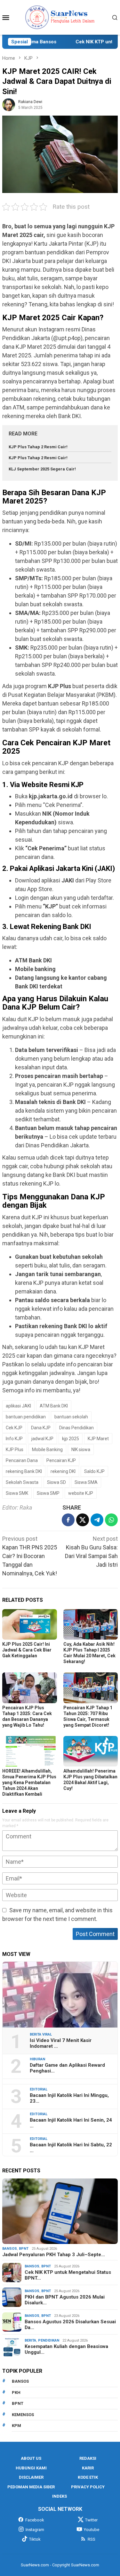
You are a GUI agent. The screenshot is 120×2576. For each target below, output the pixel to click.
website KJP (81, 1493)
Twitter (91, 2520)
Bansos (10, 2249)
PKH (16, 2392)
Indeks (60, 2496)
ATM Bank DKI (54, 1406)
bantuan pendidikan (26, 1417)
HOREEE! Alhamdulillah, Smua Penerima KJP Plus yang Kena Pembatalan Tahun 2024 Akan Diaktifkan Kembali (29, 1783)
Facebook (35, 2520)
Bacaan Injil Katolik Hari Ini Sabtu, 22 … (71, 2148)
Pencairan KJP (61, 1460)
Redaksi (88, 2458)
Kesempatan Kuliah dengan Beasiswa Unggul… (66, 2349)
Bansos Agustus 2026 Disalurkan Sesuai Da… (70, 2325)
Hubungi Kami (31, 2468)
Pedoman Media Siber (31, 2487)
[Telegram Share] (97, 1520)
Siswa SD (56, 1482)
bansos (20, 2381)
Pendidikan (49, 2340)
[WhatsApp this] (111, 1520)
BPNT (24, 2249)
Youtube (92, 2530)
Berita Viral (41, 2034)
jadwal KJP (42, 1439)
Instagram (35, 2530)
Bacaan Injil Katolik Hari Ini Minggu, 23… (69, 2098)
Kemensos (23, 2415)
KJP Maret (98, 1439)
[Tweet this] (83, 1520)
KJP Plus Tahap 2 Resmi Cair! (38, 447)
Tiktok (35, 2539)
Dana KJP (41, 1428)
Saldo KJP (94, 1471)
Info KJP (14, 1439)
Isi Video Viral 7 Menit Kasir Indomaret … (61, 2043)
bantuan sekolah (71, 1417)
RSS (92, 2539)
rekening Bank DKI (24, 1471)
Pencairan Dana (22, 1460)
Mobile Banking (47, 1450)
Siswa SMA (86, 1482)
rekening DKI (63, 1471)
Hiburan (37, 2059)
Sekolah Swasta (22, 1482)
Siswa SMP (48, 1493)
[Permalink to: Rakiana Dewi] (9, 104)
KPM (16, 2426)
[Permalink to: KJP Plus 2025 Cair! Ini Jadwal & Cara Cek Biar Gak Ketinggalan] (30, 1624)
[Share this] (68, 1520)
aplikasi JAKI (18, 1406)
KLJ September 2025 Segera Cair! (42, 469)
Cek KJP (14, 1428)
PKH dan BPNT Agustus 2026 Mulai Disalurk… (65, 2300)
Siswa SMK (17, 1493)
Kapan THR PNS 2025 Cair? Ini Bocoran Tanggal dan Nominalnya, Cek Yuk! (30, 1556)
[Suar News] (60, 17)
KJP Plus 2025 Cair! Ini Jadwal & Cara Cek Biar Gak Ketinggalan (27, 1650)
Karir (88, 2468)
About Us (31, 2458)
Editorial (39, 2089)
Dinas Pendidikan (76, 1428)
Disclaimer (31, 2477)
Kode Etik (88, 2477)
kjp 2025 (71, 1439)
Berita (30, 2340)
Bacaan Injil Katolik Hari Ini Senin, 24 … (71, 2123)
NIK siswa (81, 1450)
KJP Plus (15, 1450)
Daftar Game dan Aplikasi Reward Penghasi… (67, 2068)
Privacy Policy (88, 2487)
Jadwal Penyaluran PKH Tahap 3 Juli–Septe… (54, 2255)
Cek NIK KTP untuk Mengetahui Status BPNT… (68, 2275)
